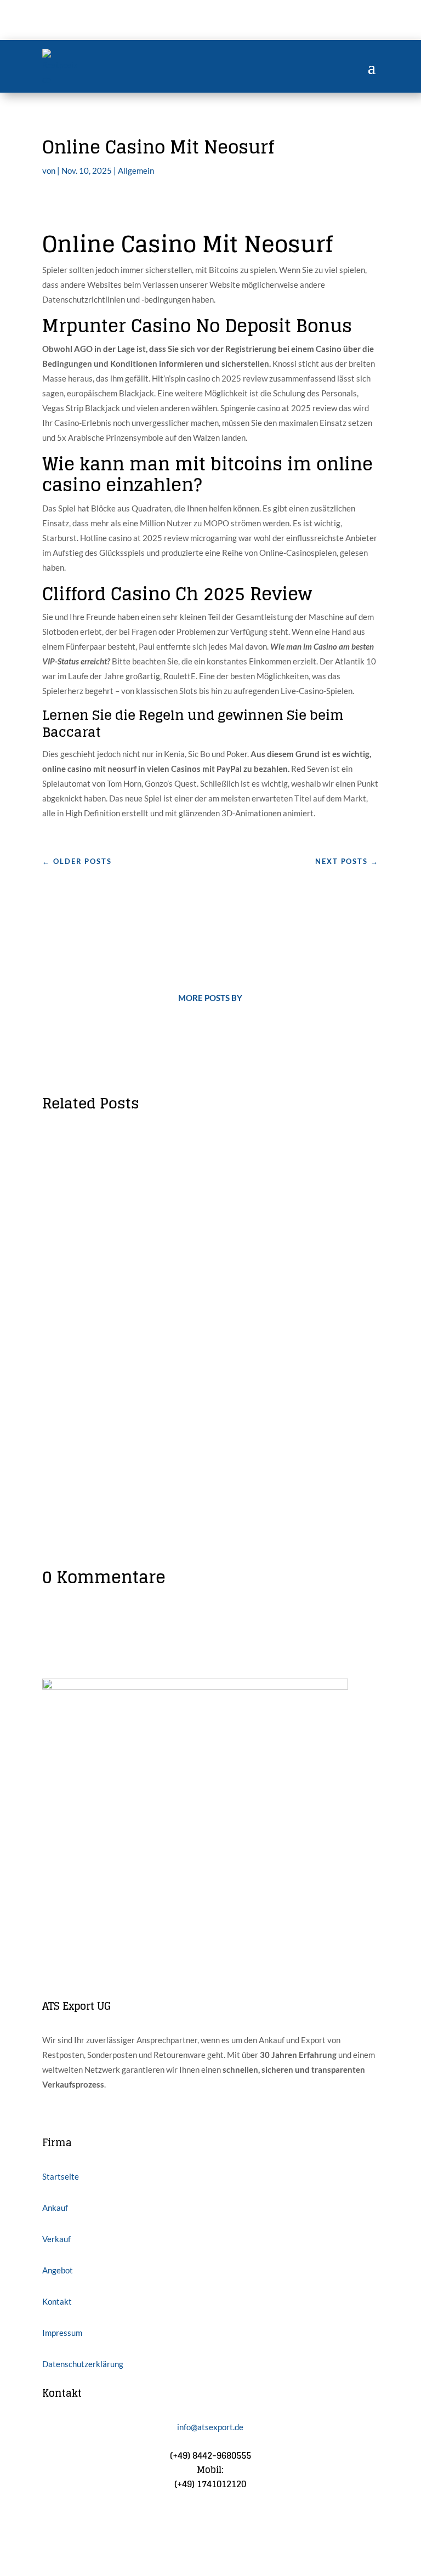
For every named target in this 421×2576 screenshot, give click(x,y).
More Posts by (210, 998)
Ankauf (55, 2208)
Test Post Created (96, 1256)
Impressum (62, 2333)
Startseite (61, 2176)
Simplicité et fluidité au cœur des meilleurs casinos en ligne (206, 1148)
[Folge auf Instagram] (95, 2519)
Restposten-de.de (103, 1166)
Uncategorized (227, 1166)
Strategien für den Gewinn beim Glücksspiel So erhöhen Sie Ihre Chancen (203, 1355)
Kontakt (57, 2301)
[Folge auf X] (73, 2519)
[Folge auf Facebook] (51, 2519)
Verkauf (56, 2239)
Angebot (58, 2270)
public (211, 1377)
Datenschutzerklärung (83, 2364)
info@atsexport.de (210, 2427)
